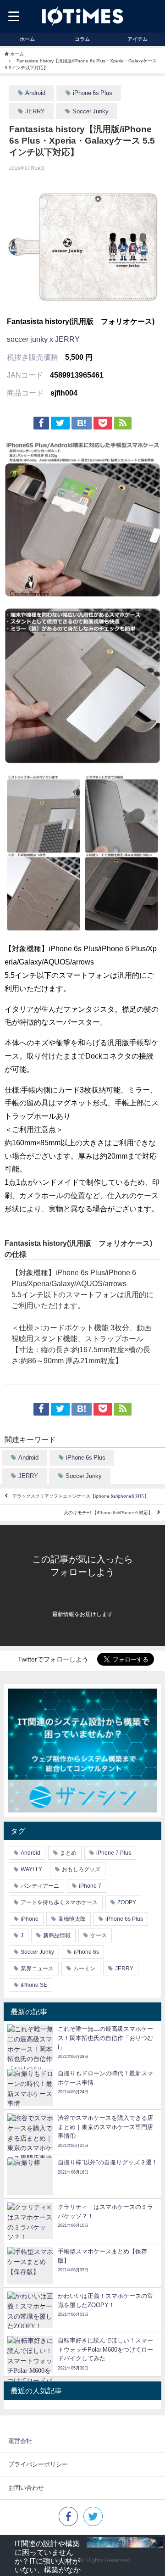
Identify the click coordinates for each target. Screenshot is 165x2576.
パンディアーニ (40, 1886)
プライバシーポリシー (38, 2464)
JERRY (35, 111)
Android (35, 93)
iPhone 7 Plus (114, 1853)
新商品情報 (57, 1935)
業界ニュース (37, 1968)
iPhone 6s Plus (93, 93)
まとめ (68, 1853)
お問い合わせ (26, 2488)
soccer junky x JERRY (43, 339)
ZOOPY (127, 1902)
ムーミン (84, 1968)
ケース (99, 1935)
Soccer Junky (91, 111)
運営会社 (20, 2441)
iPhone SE (34, 1985)
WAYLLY (31, 1869)
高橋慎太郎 (72, 1919)
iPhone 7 (90, 1886)
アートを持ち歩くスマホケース (59, 1902)
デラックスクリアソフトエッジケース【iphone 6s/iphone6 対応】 (81, 1497)
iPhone (30, 1919)
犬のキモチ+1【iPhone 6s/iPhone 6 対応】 (108, 1513)
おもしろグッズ (81, 1869)
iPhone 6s (86, 1952)
